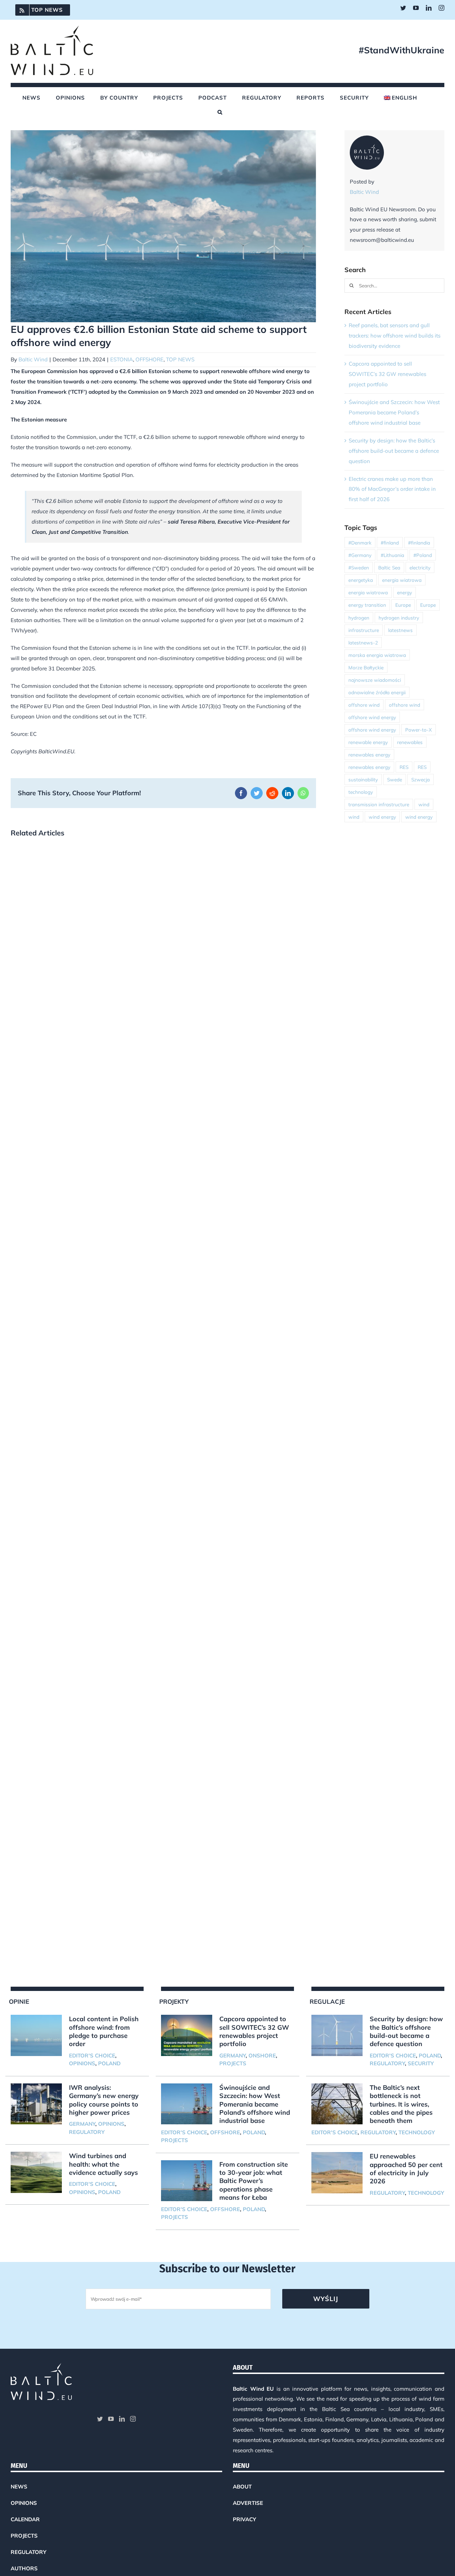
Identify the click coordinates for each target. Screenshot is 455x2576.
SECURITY (421, 2063)
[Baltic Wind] (367, 140)
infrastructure (364, 630)
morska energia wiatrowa (377, 655)
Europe (403, 605)
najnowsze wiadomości (375, 680)
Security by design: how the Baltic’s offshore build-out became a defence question (394, 451)
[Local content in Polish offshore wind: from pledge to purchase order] (36, 2035)
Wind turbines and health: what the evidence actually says (103, 2164)
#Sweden (359, 567)
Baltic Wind (33, 359)
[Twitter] (100, 2419)
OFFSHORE (149, 359)
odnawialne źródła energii (377, 692)
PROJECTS (233, 2063)
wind (424, 804)
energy (405, 592)
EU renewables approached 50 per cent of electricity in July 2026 (406, 2169)
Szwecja (421, 779)
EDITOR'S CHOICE (92, 2056)
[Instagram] (133, 2419)
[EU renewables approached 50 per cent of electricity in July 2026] (337, 2173)
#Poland (423, 555)
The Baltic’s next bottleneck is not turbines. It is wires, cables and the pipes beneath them (401, 2104)
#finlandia (419, 543)
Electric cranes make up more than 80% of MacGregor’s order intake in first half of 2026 (392, 489)
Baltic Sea (389, 567)
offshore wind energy (372, 717)
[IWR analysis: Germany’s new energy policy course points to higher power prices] (36, 2104)
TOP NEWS (180, 359)
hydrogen (359, 618)
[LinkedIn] (122, 2419)
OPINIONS (82, 2063)
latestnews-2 (363, 642)
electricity (420, 567)
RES (404, 767)
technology (361, 792)
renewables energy (369, 755)
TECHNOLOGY (417, 2132)
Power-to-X (419, 730)
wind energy (382, 817)
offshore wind (364, 705)
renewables (410, 742)
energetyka (361, 580)
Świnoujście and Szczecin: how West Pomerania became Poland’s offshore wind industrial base (394, 412)
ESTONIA (122, 359)
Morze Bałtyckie (366, 667)
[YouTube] (111, 2419)
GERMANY (82, 2124)
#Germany (360, 555)
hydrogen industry (399, 618)
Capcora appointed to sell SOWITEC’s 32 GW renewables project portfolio (387, 374)
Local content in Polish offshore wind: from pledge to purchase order (104, 2031)
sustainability (363, 779)
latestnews (400, 630)
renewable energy (368, 742)
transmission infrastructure (379, 804)
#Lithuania (392, 555)
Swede (395, 779)
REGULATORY (87, 2132)
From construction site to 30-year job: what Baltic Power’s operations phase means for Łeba (254, 2181)
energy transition (367, 605)
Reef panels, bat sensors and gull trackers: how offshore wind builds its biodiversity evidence (395, 336)
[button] (220, 112)
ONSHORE (262, 2056)
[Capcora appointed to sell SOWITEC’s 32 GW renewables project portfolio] (187, 2035)
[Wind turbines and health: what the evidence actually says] (36, 2172)
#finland (390, 543)
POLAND (109, 2063)
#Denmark (360, 543)
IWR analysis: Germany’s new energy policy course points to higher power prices (104, 2100)
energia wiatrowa (402, 580)
